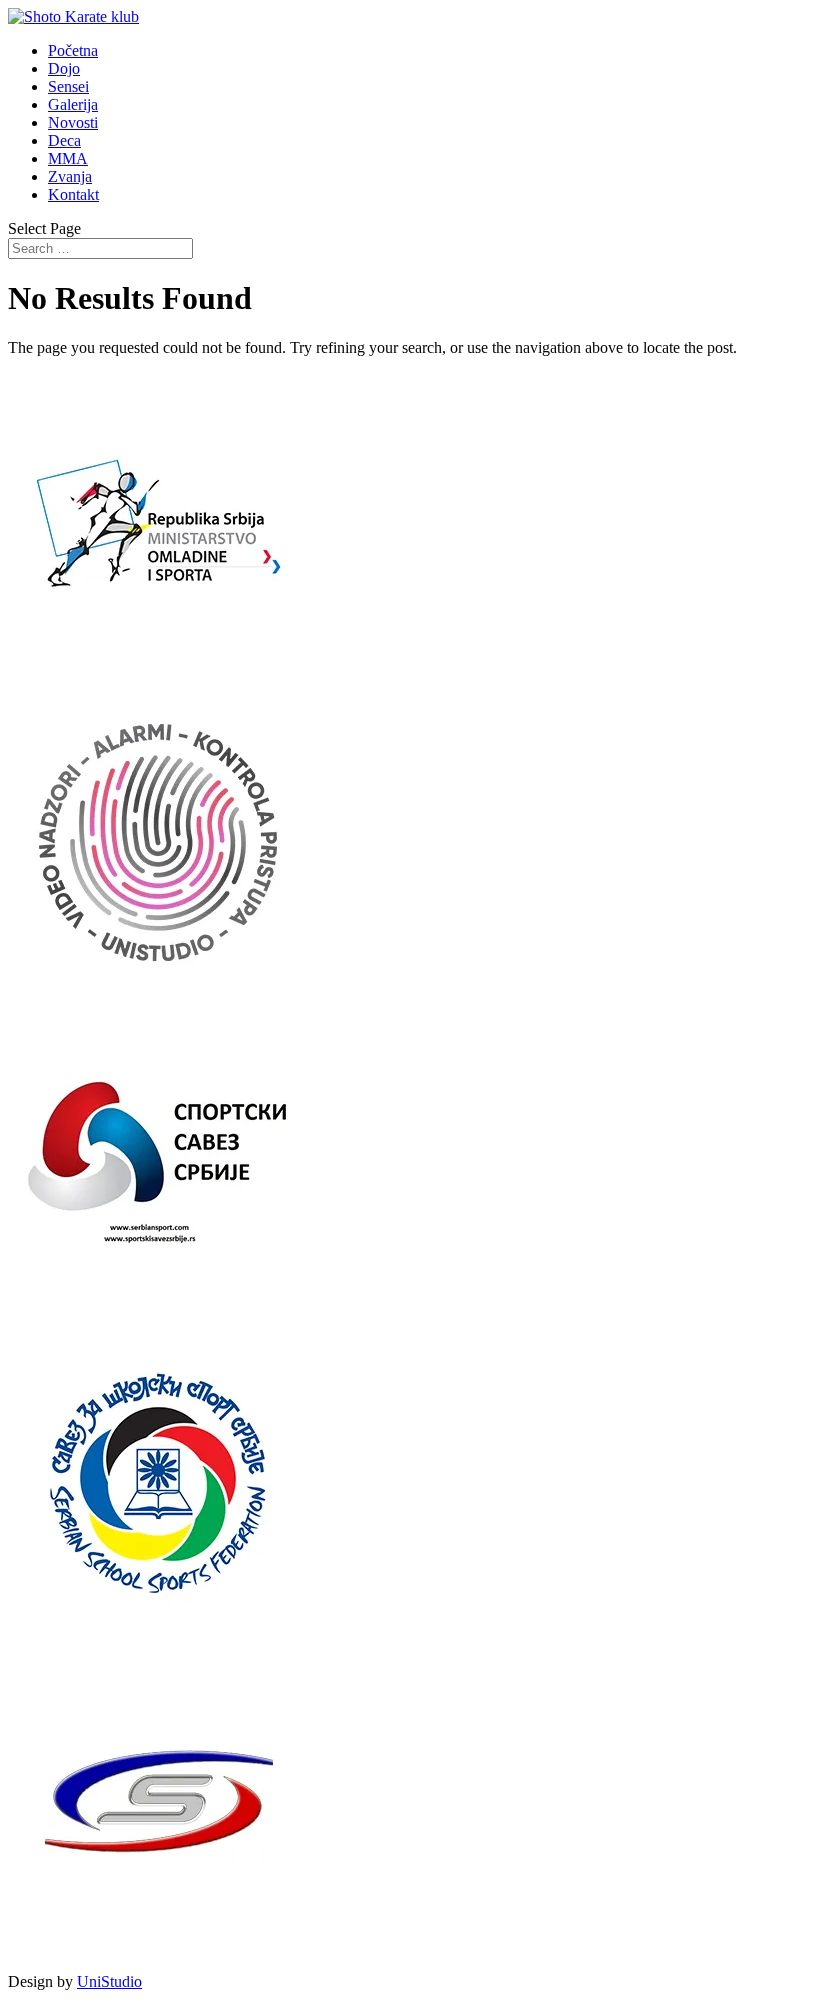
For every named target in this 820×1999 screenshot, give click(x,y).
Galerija (73, 104)
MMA (68, 158)
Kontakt (73, 194)
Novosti (73, 122)
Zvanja (70, 176)
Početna (73, 50)
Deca (64, 140)
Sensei (68, 86)
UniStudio (109, 1981)
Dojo (64, 68)
